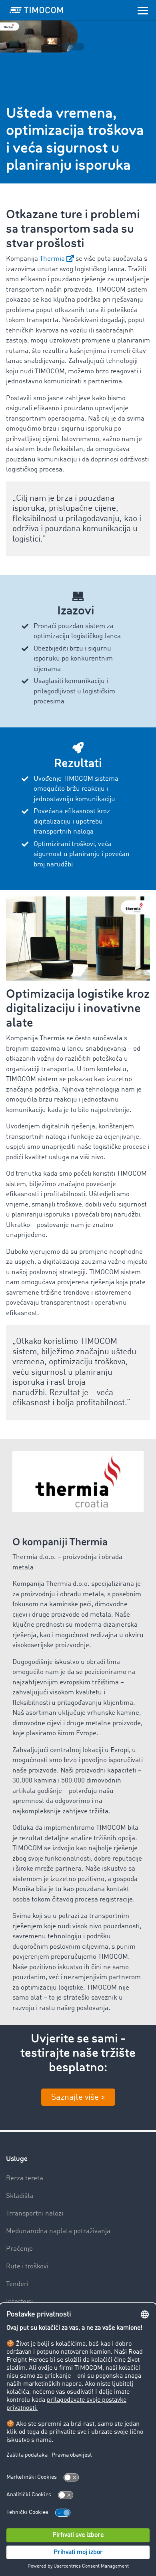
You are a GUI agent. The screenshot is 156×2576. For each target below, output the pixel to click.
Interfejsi (19, 2302)
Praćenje (19, 2249)
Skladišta (20, 2196)
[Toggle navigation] (143, 10)
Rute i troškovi (27, 2267)
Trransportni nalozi (35, 2214)
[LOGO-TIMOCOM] (36, 10)
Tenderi (17, 2284)
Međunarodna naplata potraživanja (58, 2231)
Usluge (17, 2159)
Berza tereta (25, 2178)
